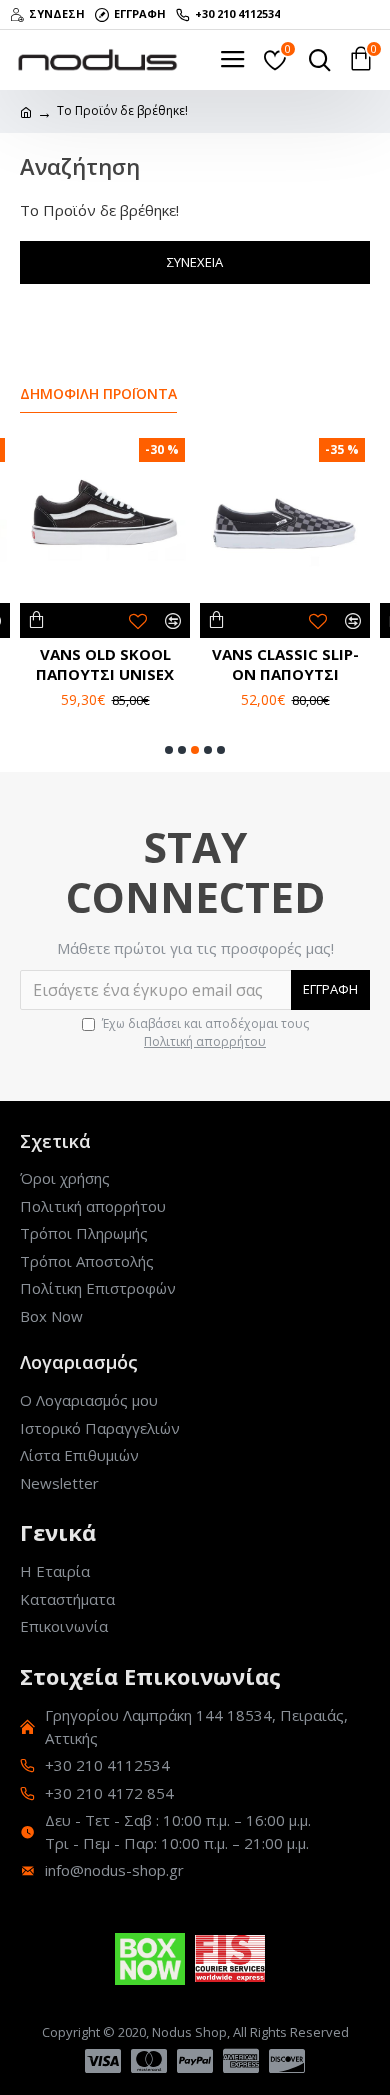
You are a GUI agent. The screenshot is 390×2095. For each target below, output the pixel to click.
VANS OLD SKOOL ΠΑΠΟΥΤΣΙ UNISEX (105, 664)
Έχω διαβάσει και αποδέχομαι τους (205, 1032)
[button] (169, 750)
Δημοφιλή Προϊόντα (98, 394)
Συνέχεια (195, 262)
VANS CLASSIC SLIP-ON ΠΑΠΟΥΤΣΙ (285, 664)
